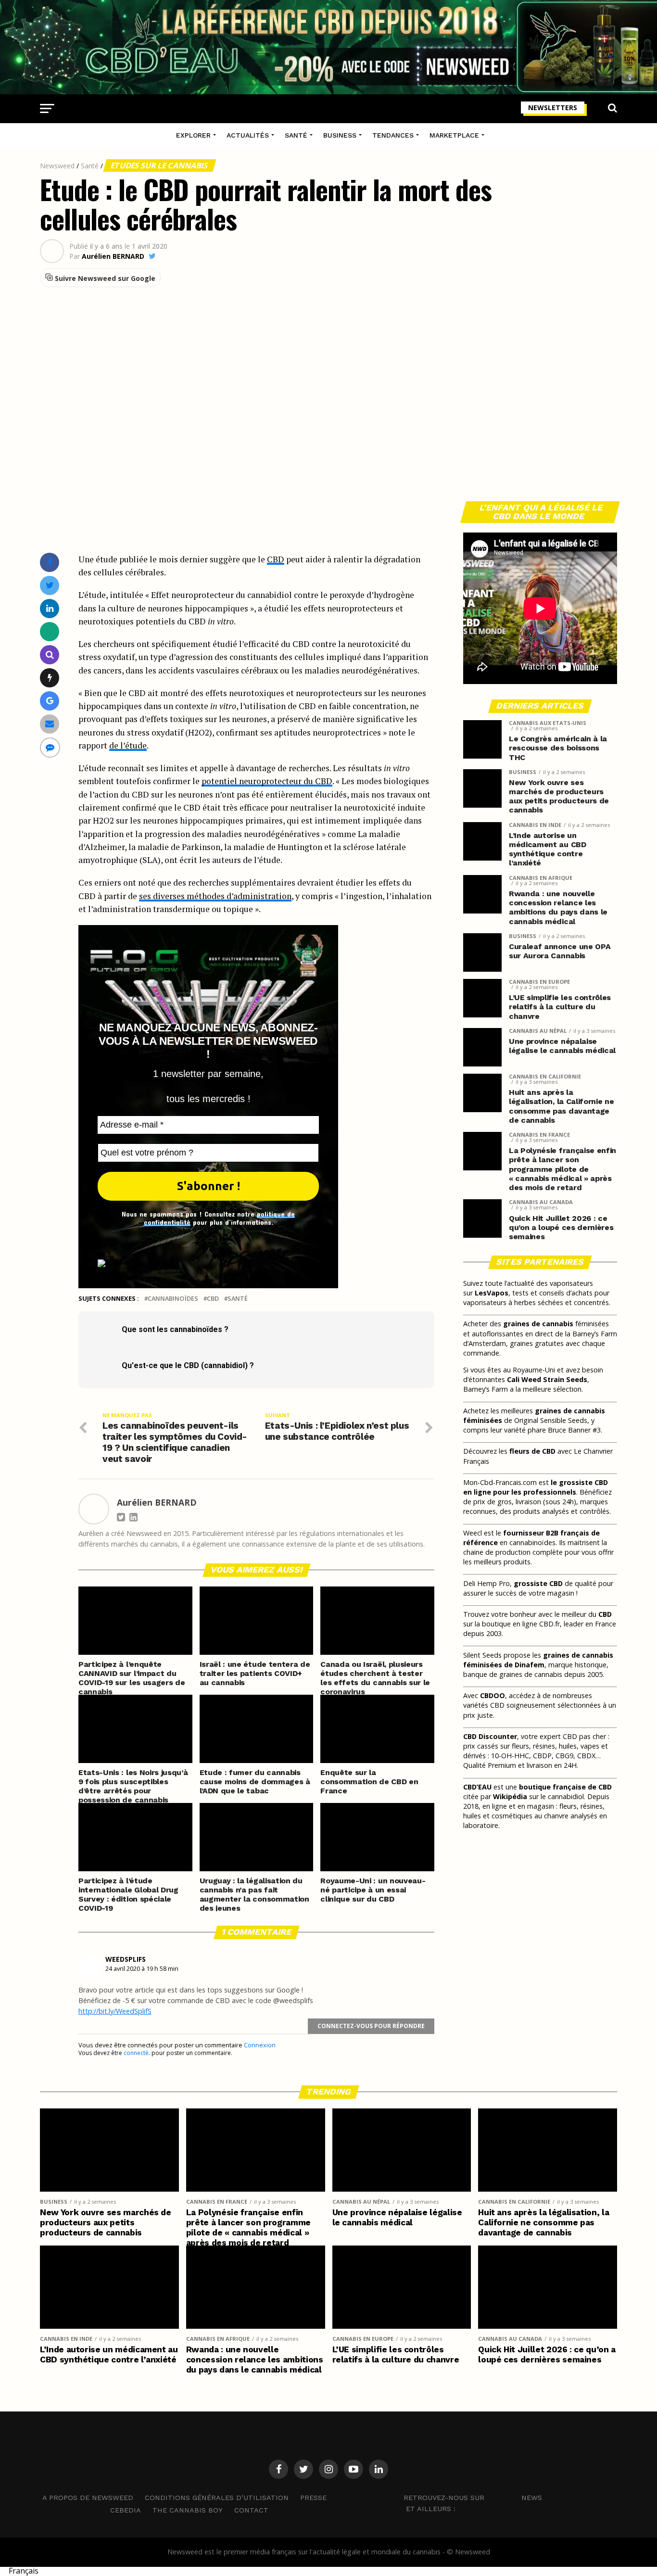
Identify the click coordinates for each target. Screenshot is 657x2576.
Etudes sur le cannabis (160, 165)
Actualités (248, 135)
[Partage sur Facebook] (50, 562)
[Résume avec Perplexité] (50, 654)
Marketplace (454, 135)
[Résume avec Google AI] (50, 701)
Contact (251, 2510)
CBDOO (493, 1695)
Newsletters (553, 108)
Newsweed (57, 166)
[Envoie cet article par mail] (50, 724)
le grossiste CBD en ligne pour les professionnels (536, 1487)
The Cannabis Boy (188, 2510)
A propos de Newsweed (88, 2498)
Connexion (260, 2045)
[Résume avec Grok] (50, 678)
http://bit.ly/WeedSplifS (115, 2011)
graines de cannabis (538, 1324)
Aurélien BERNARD (113, 256)
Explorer (193, 135)
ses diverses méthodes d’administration (215, 896)
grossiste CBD (538, 1583)
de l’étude (128, 745)
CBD (276, 559)
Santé (296, 135)
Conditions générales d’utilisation (217, 2498)
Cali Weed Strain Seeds (547, 1379)
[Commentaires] (50, 747)
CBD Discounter (490, 1736)
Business (340, 135)
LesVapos (492, 1293)
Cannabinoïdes (173, 1299)
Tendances (393, 135)
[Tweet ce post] (50, 585)
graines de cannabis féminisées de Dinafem (538, 1660)
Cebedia (126, 2510)
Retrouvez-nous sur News (473, 2497)
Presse (313, 2498)
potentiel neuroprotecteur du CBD (267, 781)
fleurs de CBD (532, 1451)
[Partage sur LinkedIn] (50, 608)
